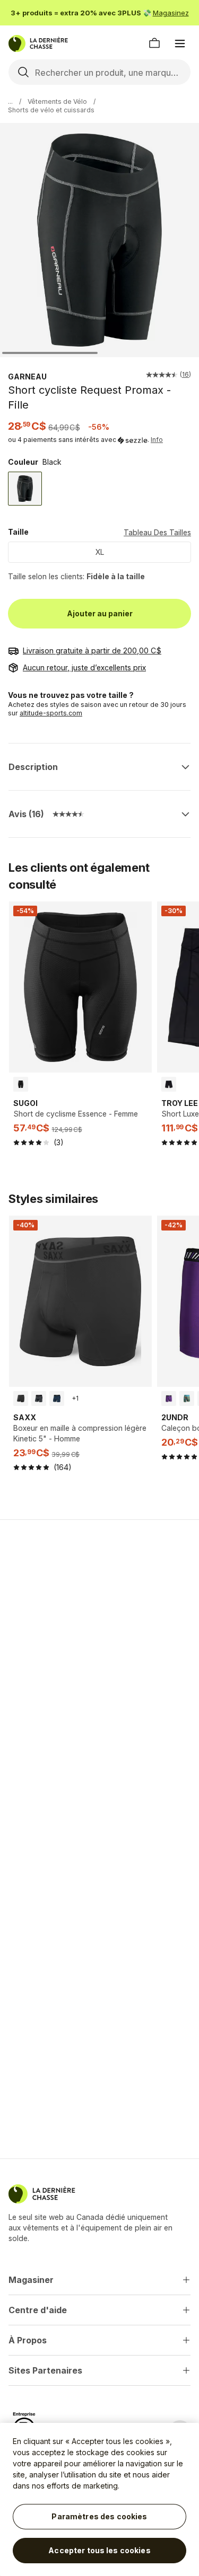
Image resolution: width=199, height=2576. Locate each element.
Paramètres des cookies (99, 2516)
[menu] (180, 43)
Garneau (27, 377)
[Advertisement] (99, 1636)
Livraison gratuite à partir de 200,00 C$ (92, 650)
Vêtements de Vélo (57, 101)
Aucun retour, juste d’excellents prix (84, 667)
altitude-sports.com (51, 713)
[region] (99, 2499)
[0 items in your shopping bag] (154, 43)
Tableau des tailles (157, 532)
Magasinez (171, 13)
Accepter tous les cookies (99, 2550)
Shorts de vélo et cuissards (51, 110)
